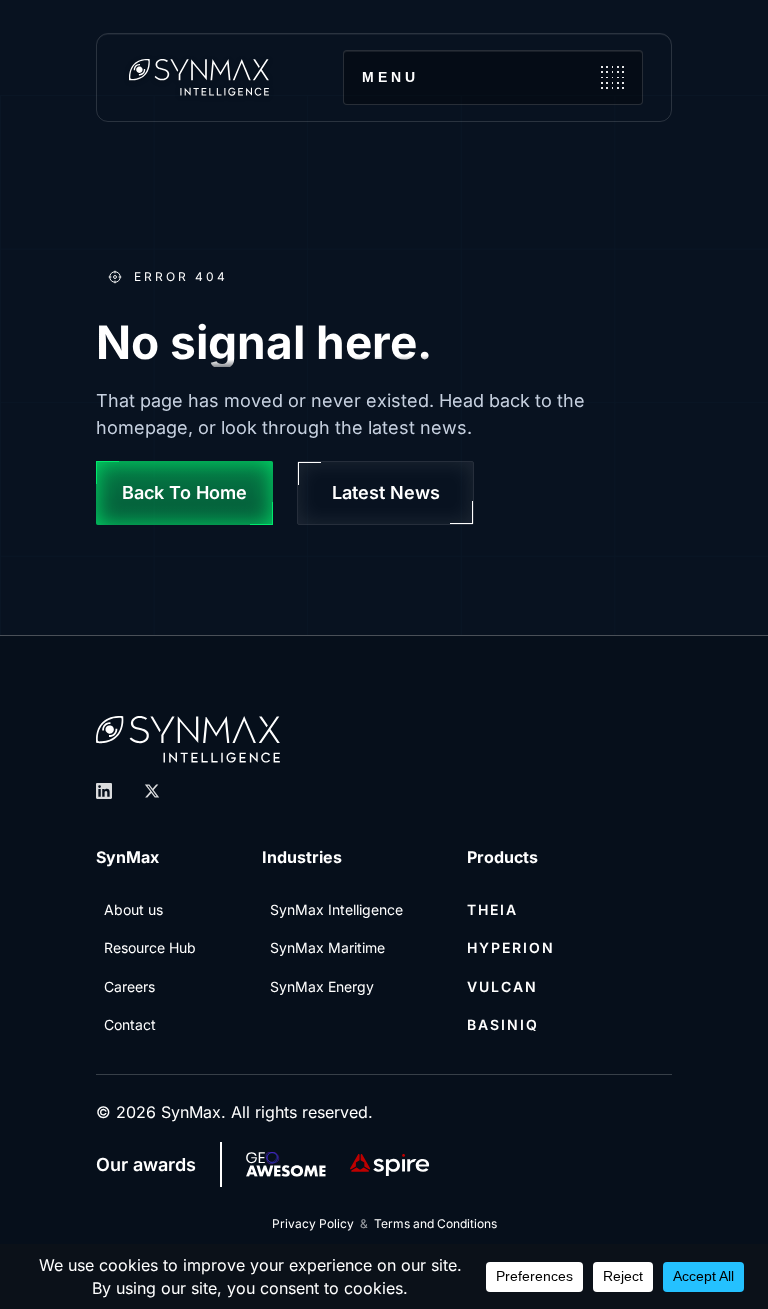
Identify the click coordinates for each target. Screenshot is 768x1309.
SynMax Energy (322, 986)
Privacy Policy (313, 1223)
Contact (130, 1024)
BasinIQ (503, 1024)
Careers (129, 986)
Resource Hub (150, 947)
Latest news (386, 492)
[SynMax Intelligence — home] (199, 77)
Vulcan (502, 986)
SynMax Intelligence (336, 909)
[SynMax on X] (152, 791)
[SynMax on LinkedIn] (104, 791)
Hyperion (511, 947)
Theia (492, 909)
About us (133, 909)
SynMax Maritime (327, 947)
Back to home (184, 492)
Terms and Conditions (435, 1223)
